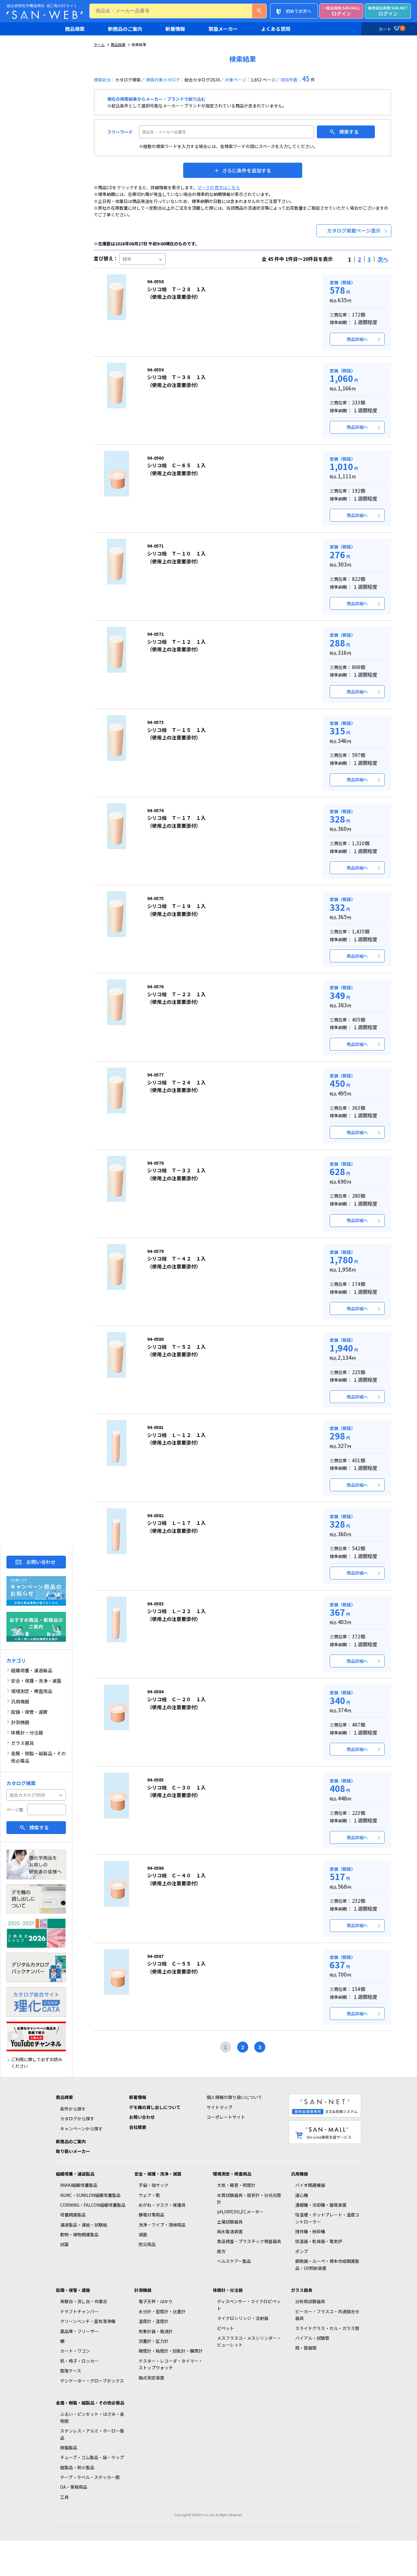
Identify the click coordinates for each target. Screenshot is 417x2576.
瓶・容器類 (306, 2348)
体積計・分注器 (228, 2290)
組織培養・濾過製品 (75, 2174)
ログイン (341, 11)
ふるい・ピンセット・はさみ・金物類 (92, 2417)
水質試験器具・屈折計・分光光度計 (249, 2198)
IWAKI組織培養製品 (79, 2185)
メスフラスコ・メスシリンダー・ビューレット (249, 2341)
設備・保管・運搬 (73, 2290)
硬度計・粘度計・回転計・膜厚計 (171, 2351)
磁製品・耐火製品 (77, 2467)
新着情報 (175, 29)
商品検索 (75, 29)
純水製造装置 (230, 2231)
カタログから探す (77, 2118)
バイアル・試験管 (312, 2338)
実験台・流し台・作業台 (84, 2301)
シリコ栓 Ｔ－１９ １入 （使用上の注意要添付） (176, 906)
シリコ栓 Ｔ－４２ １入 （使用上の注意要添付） (176, 1259)
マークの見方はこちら (219, 187)
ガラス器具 (302, 2290)
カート (391, 29)
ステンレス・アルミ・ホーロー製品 (92, 2434)
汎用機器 (299, 2174)
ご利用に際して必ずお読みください (37, 2063)
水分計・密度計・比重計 (162, 2311)
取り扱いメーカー (73, 2151)
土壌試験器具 (230, 2222)
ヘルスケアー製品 (234, 2261)
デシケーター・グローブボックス (92, 2381)
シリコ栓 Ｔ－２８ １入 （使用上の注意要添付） (176, 289)
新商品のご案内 (125, 29)
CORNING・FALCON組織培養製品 (93, 2205)
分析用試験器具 (310, 2301)
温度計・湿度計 (154, 2321)
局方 (221, 2251)
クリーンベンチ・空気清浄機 (88, 2321)
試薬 (64, 2244)
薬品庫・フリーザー (79, 2331)
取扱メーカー (223, 29)
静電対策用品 (151, 2215)
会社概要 (138, 2127)
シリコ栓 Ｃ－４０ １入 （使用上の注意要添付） (176, 1876)
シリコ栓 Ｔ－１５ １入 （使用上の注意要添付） (176, 730)
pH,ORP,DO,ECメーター (240, 2212)
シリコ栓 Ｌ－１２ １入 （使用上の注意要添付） (176, 1435)
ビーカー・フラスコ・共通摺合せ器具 (327, 2315)
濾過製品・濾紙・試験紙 (84, 2225)
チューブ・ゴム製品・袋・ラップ (92, 2457)
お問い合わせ (41, 1562)
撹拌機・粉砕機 (310, 2231)
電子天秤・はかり (156, 2301)
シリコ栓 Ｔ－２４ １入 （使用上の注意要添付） (176, 1083)
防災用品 (147, 2244)
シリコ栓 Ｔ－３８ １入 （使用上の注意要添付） (176, 378)
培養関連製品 (73, 2215)
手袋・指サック (154, 2185)
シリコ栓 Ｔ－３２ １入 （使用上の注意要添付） (176, 1171)
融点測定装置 (151, 2378)
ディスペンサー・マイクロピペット (249, 2305)
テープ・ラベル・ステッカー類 (90, 2477)
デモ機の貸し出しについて (155, 2107)
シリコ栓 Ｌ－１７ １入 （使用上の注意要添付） (176, 1523)
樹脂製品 (69, 2448)
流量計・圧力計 (154, 2341)
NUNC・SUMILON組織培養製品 (90, 2195)
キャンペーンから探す (81, 2129)
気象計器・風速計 (156, 2331)
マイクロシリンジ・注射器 (243, 2318)
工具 (64, 2497)
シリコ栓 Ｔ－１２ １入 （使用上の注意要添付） (176, 642)
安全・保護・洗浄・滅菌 (158, 2174)
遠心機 (302, 2195)
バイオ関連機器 (310, 2185)
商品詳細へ (357, 339)
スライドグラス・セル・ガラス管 (327, 2328)
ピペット (226, 2328)
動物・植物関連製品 (79, 2234)
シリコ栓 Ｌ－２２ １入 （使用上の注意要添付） (176, 1612)
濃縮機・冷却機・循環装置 (321, 2205)
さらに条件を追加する (247, 170)
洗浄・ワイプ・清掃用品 (162, 2225)
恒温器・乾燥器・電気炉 (319, 2241)
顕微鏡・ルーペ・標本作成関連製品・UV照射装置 (327, 2264)
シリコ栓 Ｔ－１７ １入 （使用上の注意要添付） (176, 818)
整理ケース (71, 2371)
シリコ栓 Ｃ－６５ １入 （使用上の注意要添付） (176, 466)
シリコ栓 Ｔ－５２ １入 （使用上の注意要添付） (176, 1347)
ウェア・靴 (149, 2195)
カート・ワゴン (75, 2351)
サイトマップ (219, 2107)
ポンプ (302, 2251)
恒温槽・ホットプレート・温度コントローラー (327, 2218)
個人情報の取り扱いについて (234, 2097)
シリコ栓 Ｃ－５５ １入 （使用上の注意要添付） (176, 1964)
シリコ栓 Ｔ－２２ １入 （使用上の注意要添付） (176, 994)
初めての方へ (299, 11)
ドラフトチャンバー (79, 2311)
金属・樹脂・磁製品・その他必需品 (90, 2403)
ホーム (99, 44)
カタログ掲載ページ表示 (354, 230)
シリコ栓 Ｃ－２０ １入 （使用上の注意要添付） (176, 1699)
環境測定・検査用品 (232, 2174)
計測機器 (143, 2290)
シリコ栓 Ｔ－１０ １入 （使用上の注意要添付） (176, 554)
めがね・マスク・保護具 (162, 2205)
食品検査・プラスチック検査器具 (249, 2241)
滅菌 (143, 2234)
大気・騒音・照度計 (236, 2185)
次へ (383, 259)
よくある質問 (276, 29)
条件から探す (73, 2109)
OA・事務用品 (74, 2487)
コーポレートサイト (226, 2117)
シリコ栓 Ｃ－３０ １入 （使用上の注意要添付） (176, 1788)
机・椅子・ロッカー (79, 2361)
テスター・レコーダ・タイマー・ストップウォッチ (171, 2364)
